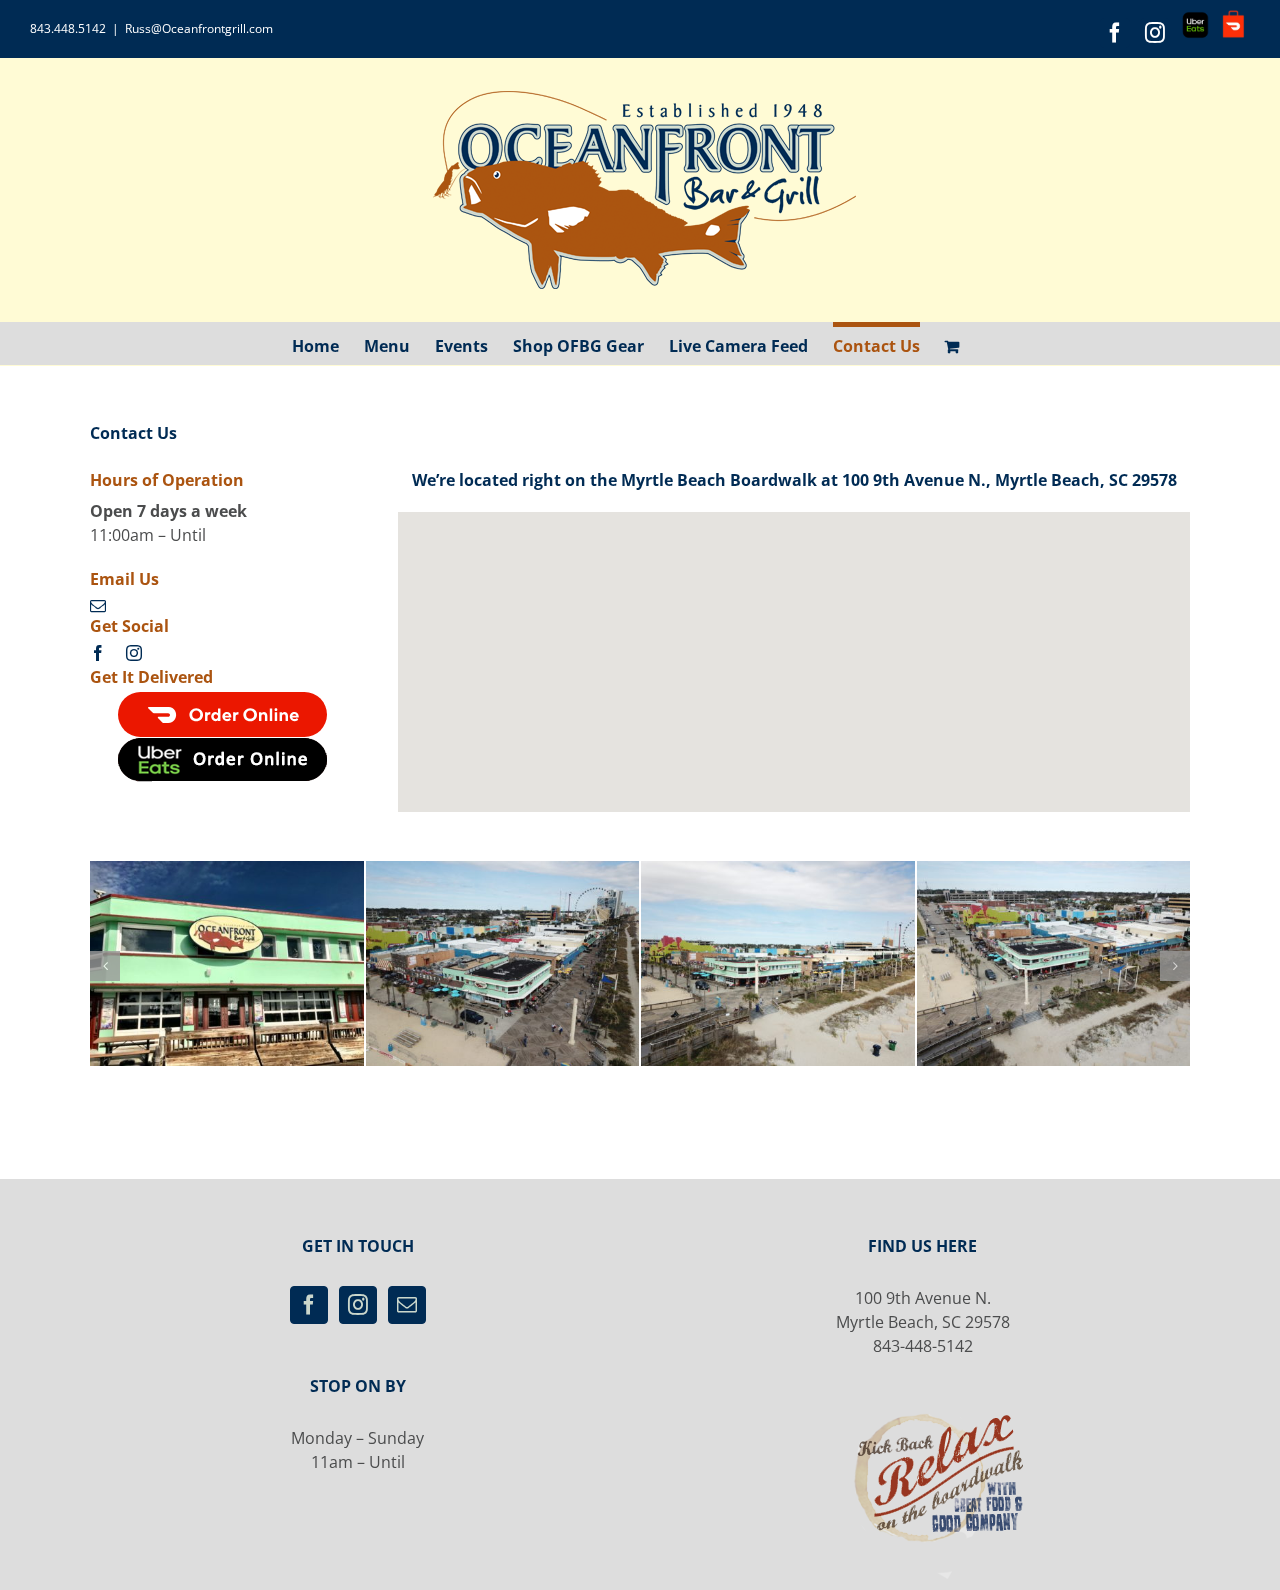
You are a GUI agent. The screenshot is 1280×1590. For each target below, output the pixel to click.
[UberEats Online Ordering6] (222, 745)
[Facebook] (309, 1305)
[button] (105, 966)
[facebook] (98, 653)
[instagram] (134, 653)
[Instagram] (358, 1305)
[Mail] (407, 1305)
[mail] (98, 606)
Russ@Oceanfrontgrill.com (199, 28)
